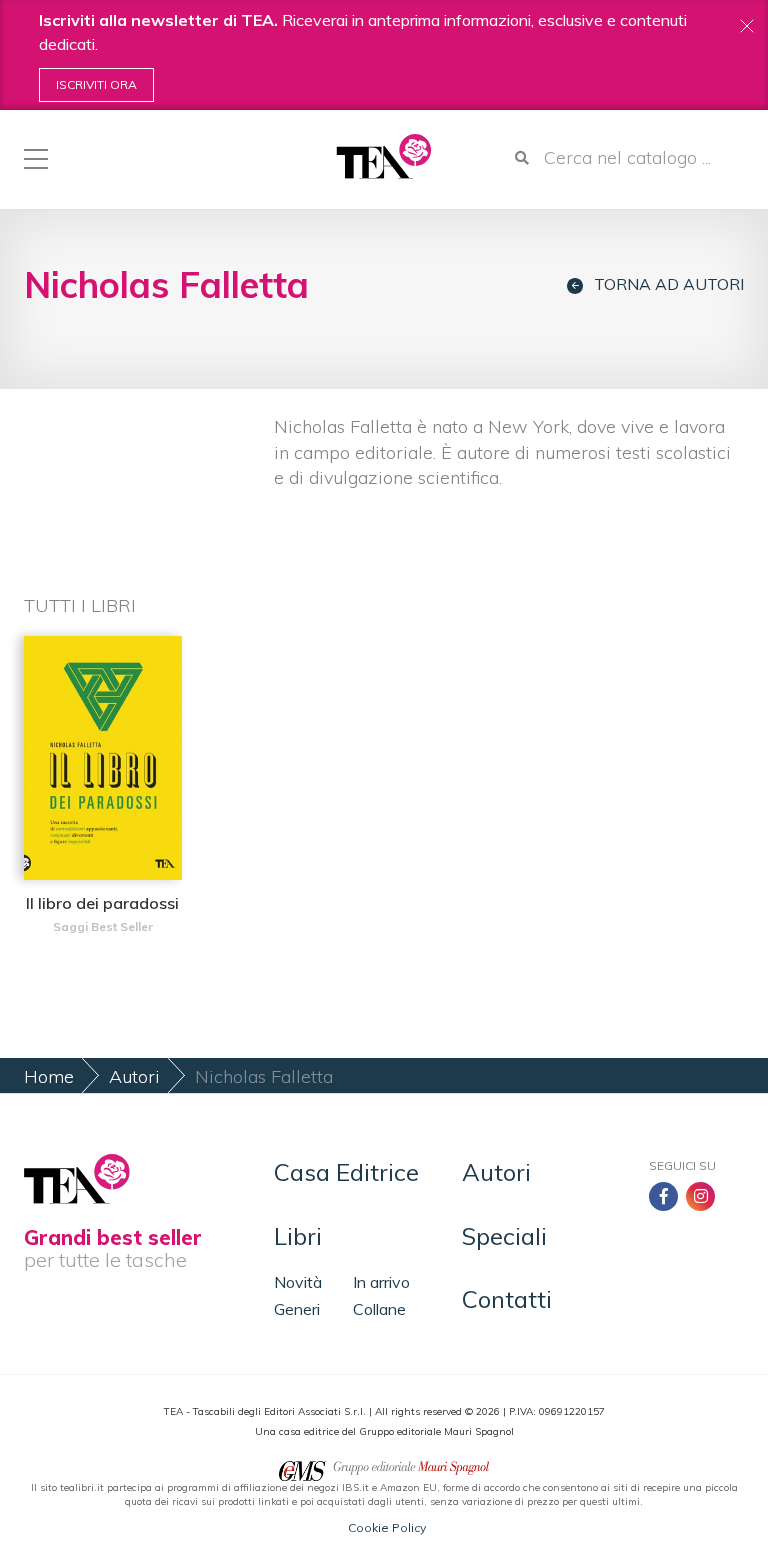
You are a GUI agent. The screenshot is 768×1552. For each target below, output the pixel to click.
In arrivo (381, 1282)
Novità (298, 1282)
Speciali (504, 1236)
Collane (379, 1309)
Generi (297, 1309)
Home (49, 1076)
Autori (134, 1076)
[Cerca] (522, 158)
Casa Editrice (346, 1172)
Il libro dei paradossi (102, 903)
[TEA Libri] (383, 156)
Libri (298, 1236)
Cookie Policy (387, 1527)
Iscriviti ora (96, 84)
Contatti (507, 1299)
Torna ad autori (669, 284)
